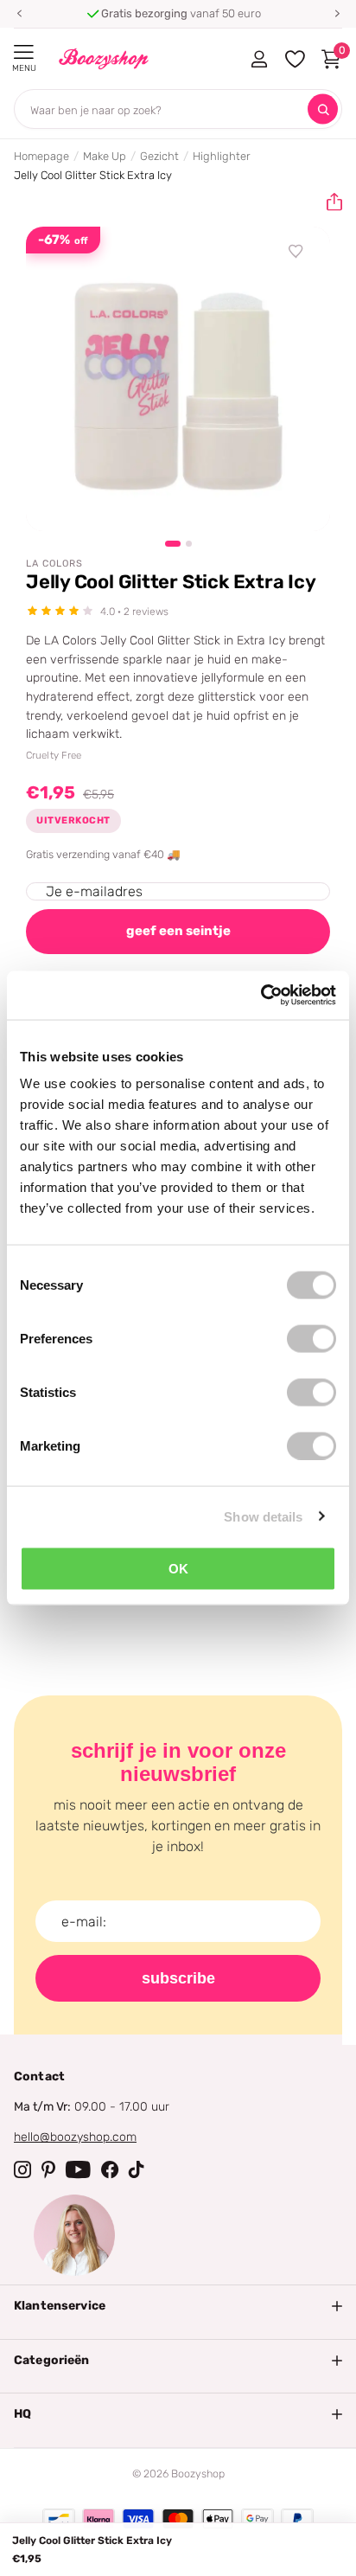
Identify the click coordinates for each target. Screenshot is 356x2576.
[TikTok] (137, 2169)
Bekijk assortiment (24, 52)
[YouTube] (78, 2169)
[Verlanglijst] (296, 252)
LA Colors (54, 564)
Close (178, 2306)
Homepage (41, 156)
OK (178, 1569)
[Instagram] (22, 2169)
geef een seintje (178, 931)
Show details (263, 1516)
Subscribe (178, 1978)
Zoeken (323, 109)
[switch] (311, 1339)
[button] (19, 14)
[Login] (259, 59)
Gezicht (159, 156)
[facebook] (110, 2169)
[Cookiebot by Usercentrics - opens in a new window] (261, 996)
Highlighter (222, 156)
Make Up (105, 156)
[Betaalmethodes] (59, 2519)
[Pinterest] (48, 2169)
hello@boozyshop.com (75, 2137)
